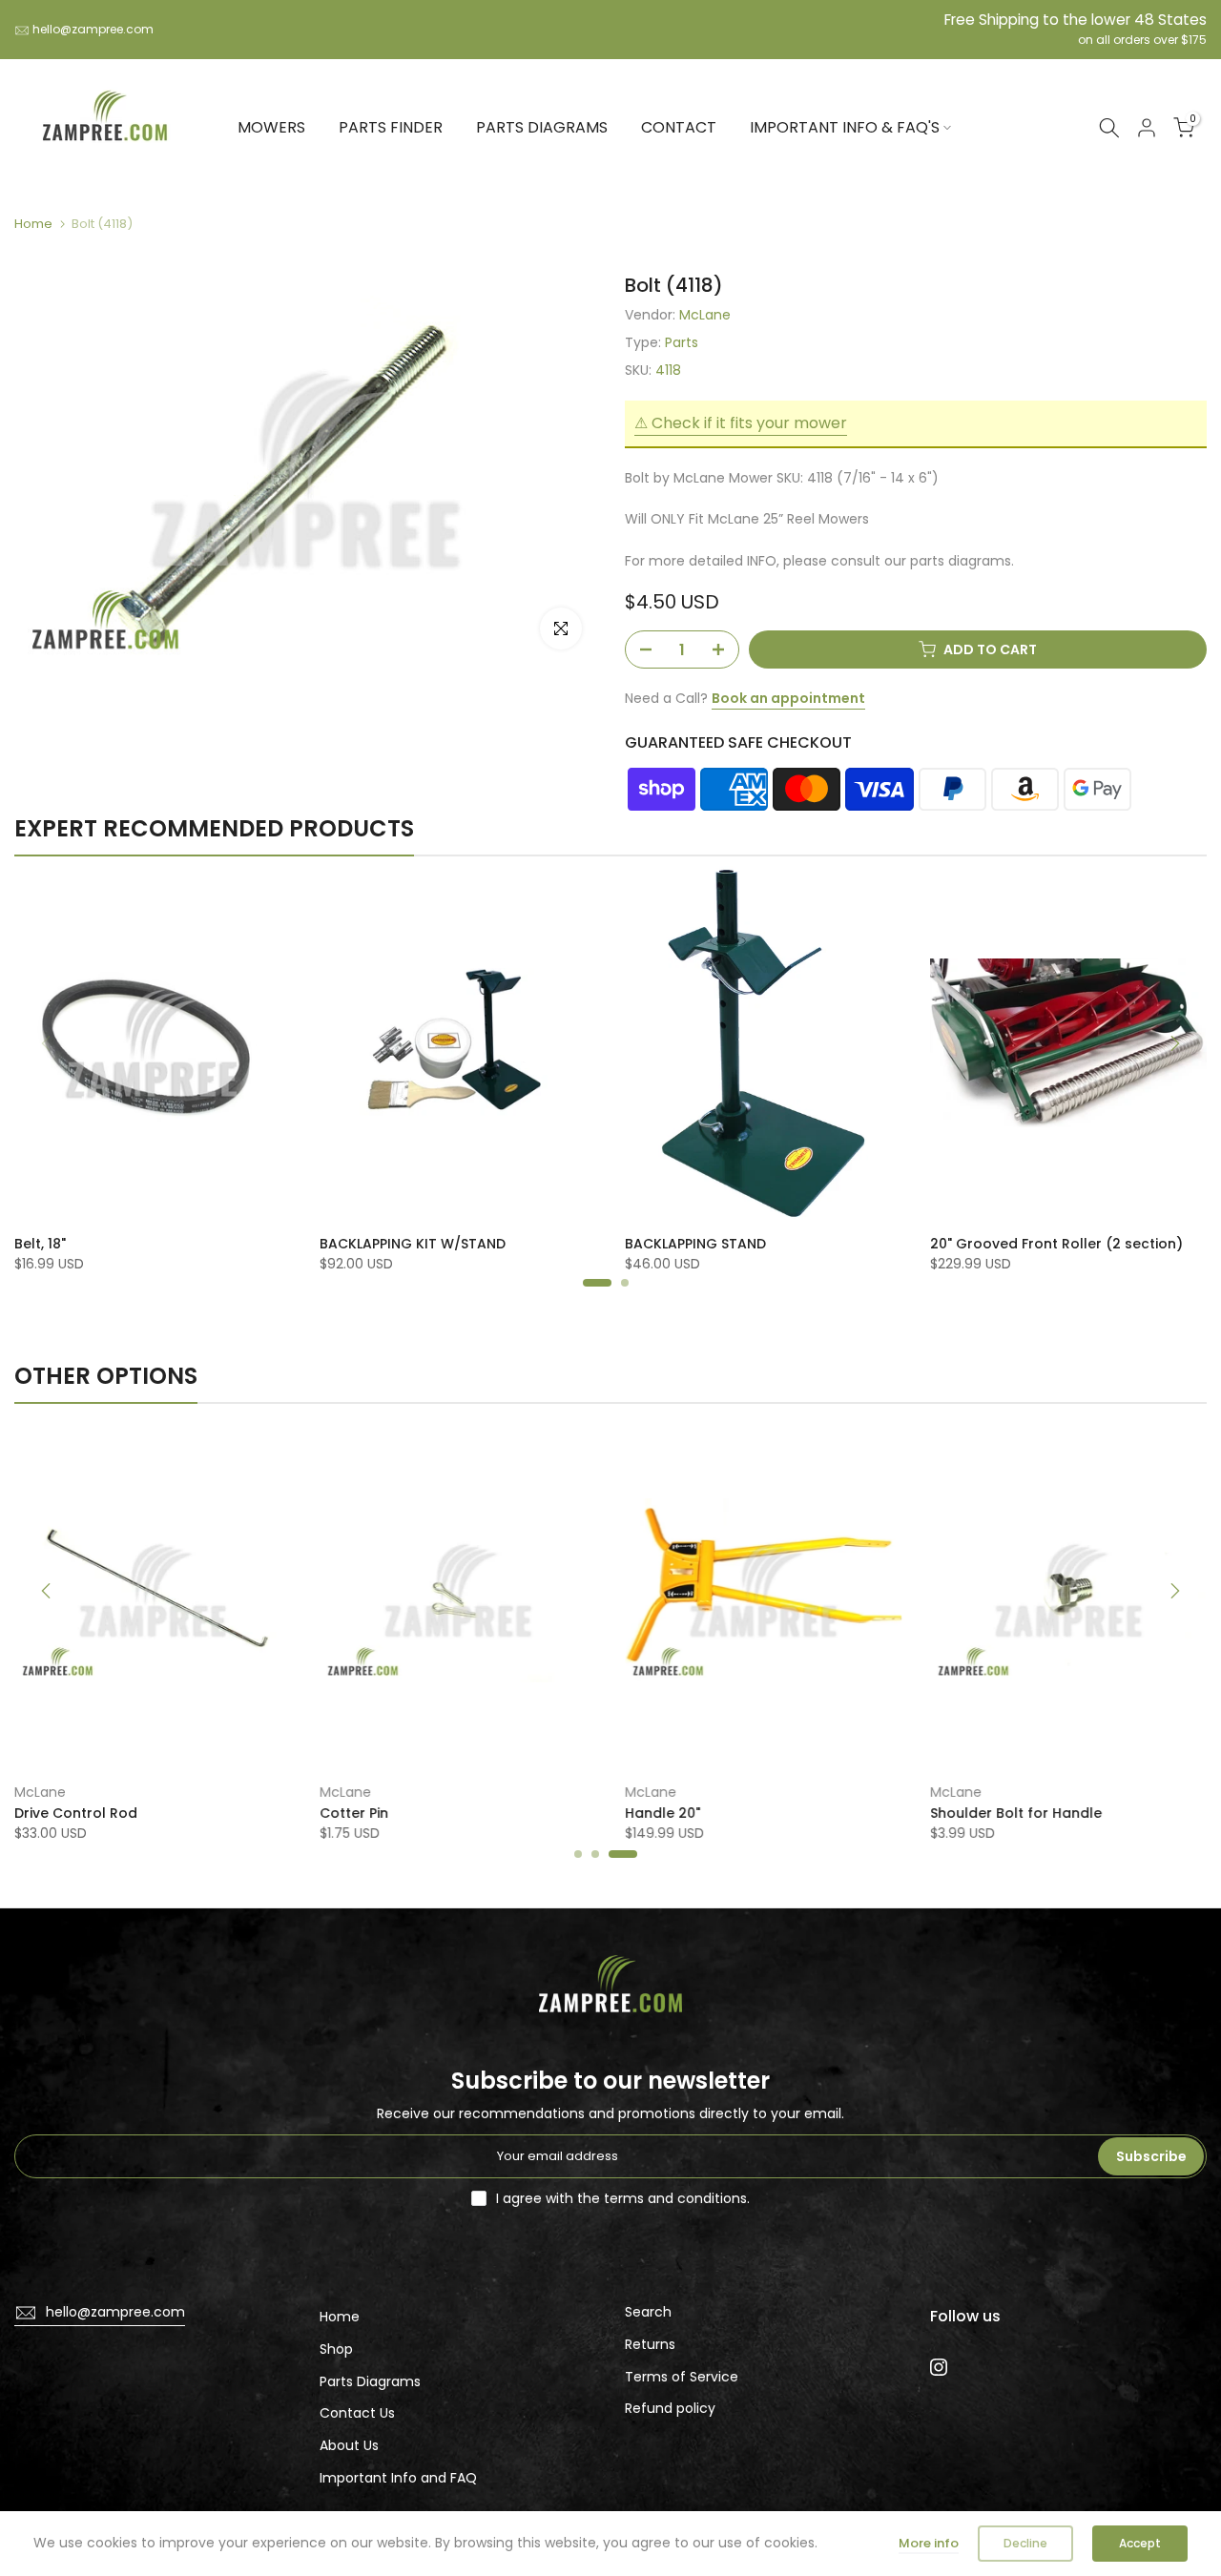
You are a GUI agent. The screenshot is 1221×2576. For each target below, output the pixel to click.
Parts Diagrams (370, 2381)
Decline (1025, 2543)
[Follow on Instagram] (939, 2367)
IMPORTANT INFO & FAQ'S (845, 127)
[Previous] (48, 1043)
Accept (1140, 2543)
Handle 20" (662, 1814)
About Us (349, 2445)
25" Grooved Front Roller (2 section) (751, 1244)
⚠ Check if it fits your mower (741, 423)
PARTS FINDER (391, 127)
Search (648, 2312)
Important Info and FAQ (398, 2478)
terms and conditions (675, 2198)
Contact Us (357, 2413)
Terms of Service (682, 2377)
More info (929, 2543)
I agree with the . (623, 2198)
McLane (705, 315)
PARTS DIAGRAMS (542, 127)
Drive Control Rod (76, 1814)
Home (33, 224)
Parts (682, 342)
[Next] (1173, 1043)
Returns (650, 2344)
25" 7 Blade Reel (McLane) (1021, 1244)
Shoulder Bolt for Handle (1016, 1814)
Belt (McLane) (368, 1244)
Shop (336, 2349)
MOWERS (271, 127)
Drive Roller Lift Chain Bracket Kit (127, 1244)
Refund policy (670, 2408)
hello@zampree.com (93, 29)
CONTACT (679, 127)
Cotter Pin (354, 1814)
